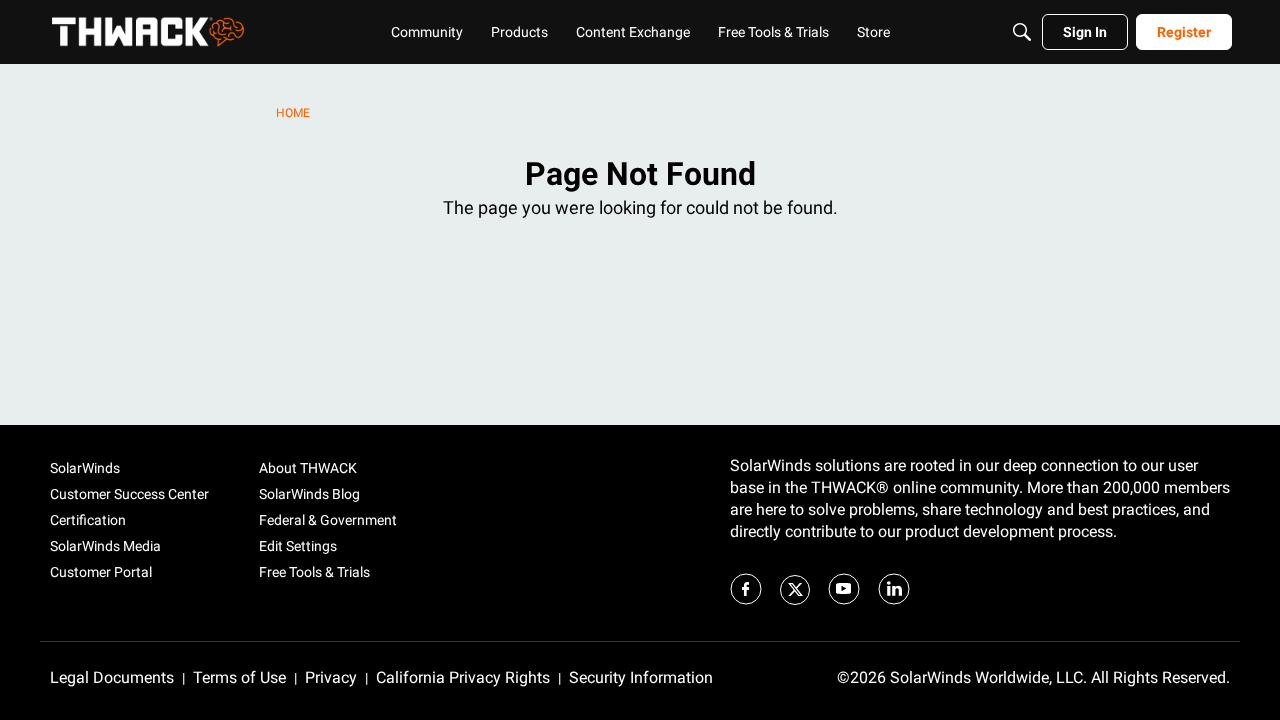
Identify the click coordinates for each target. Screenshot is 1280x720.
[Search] (1022, 32)
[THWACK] (148, 32)
